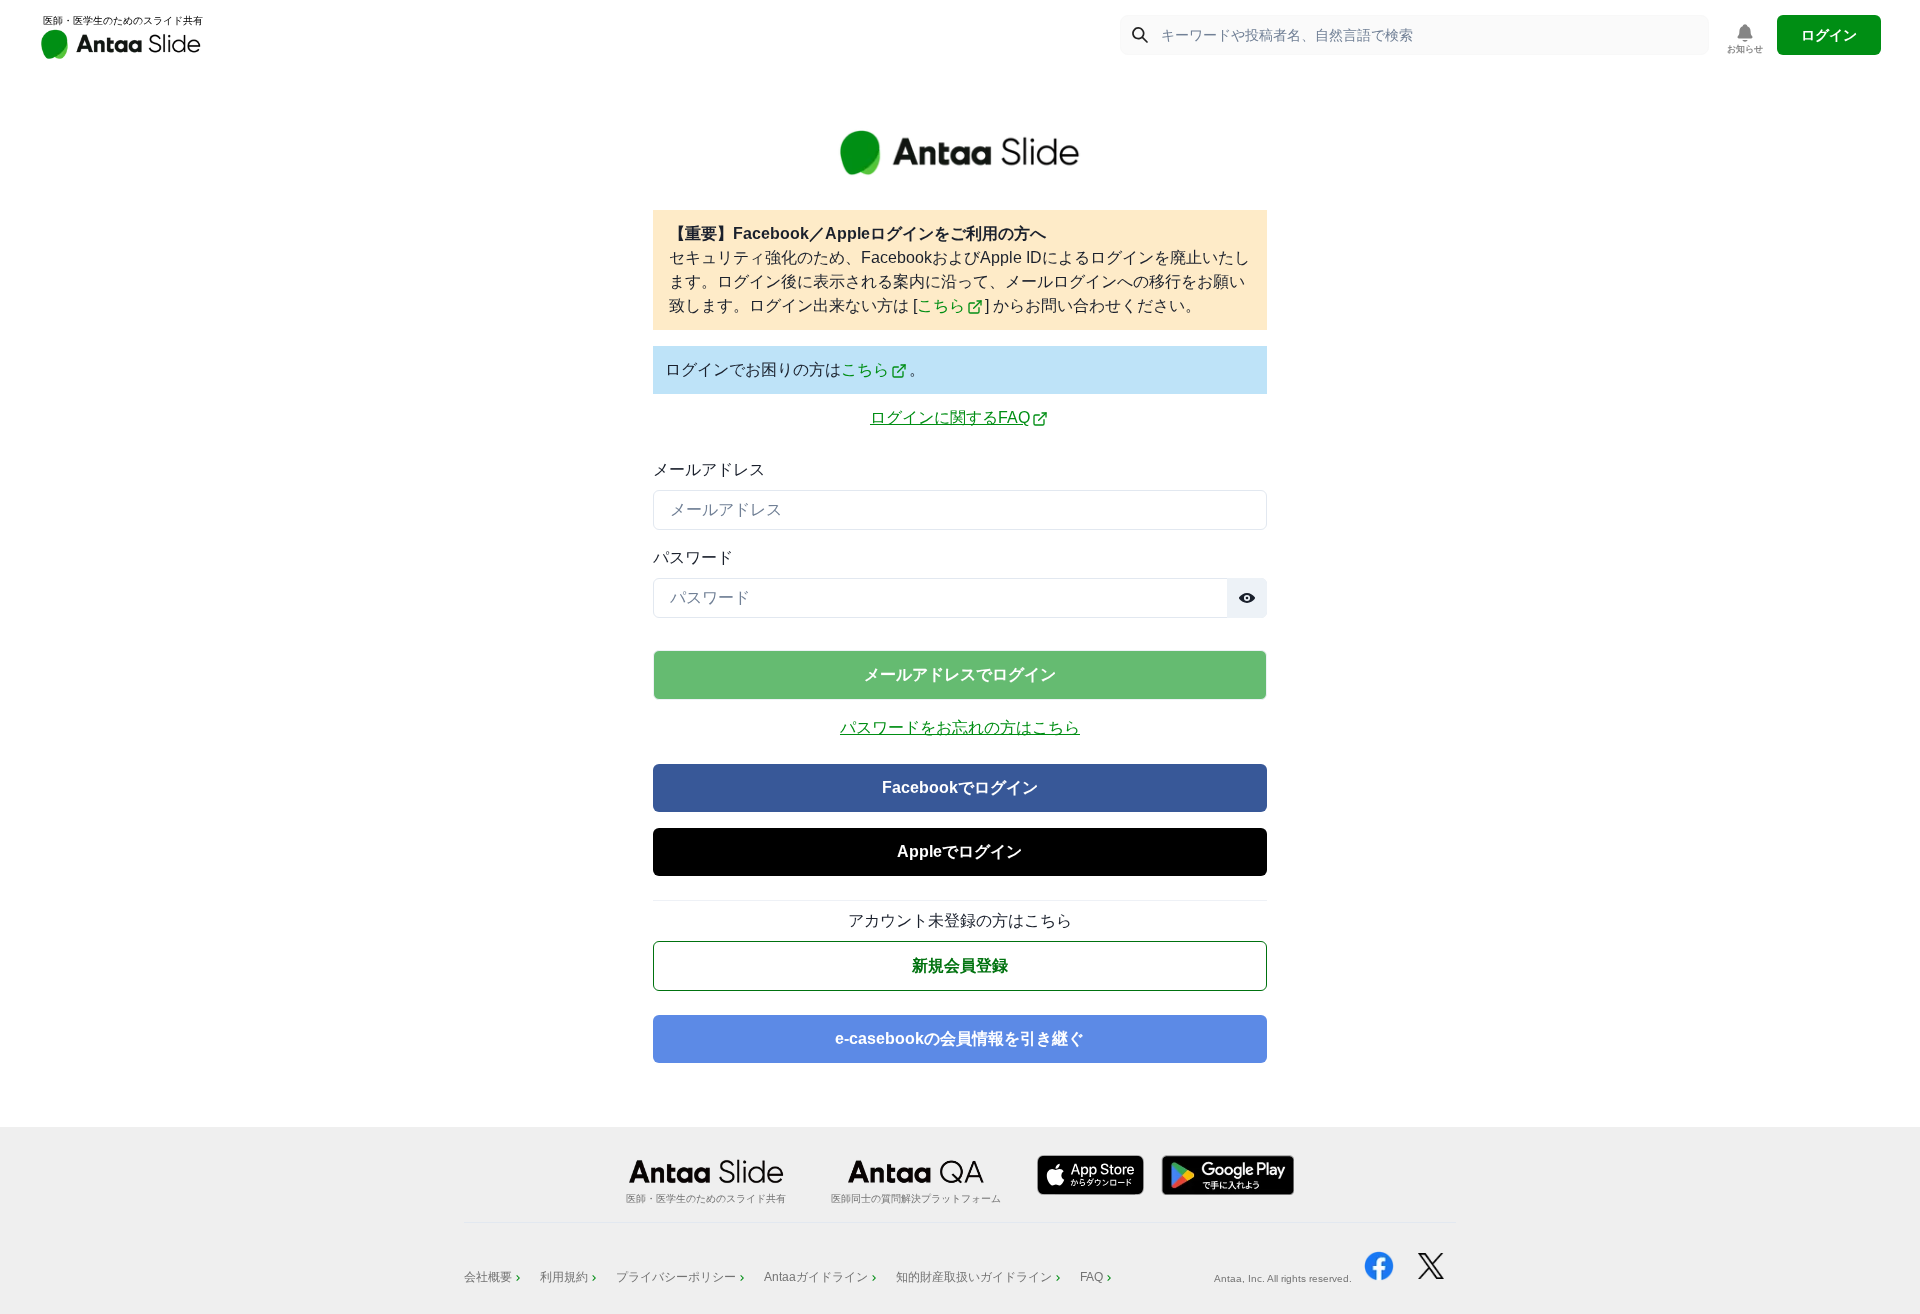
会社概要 (488, 1277)
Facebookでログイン (960, 787)
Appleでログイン (959, 851)
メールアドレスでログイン (960, 674)
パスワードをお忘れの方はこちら (960, 727)
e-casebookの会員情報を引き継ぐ (959, 1038)
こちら (941, 305)
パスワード (693, 557)
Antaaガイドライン (816, 1277)
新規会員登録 (960, 965)
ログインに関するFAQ (950, 417)
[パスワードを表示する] (1247, 598)
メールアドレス (709, 469)
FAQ (1091, 1277)
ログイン (1829, 35)
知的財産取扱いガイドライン (974, 1277)
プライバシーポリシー (676, 1277)
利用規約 (564, 1277)
